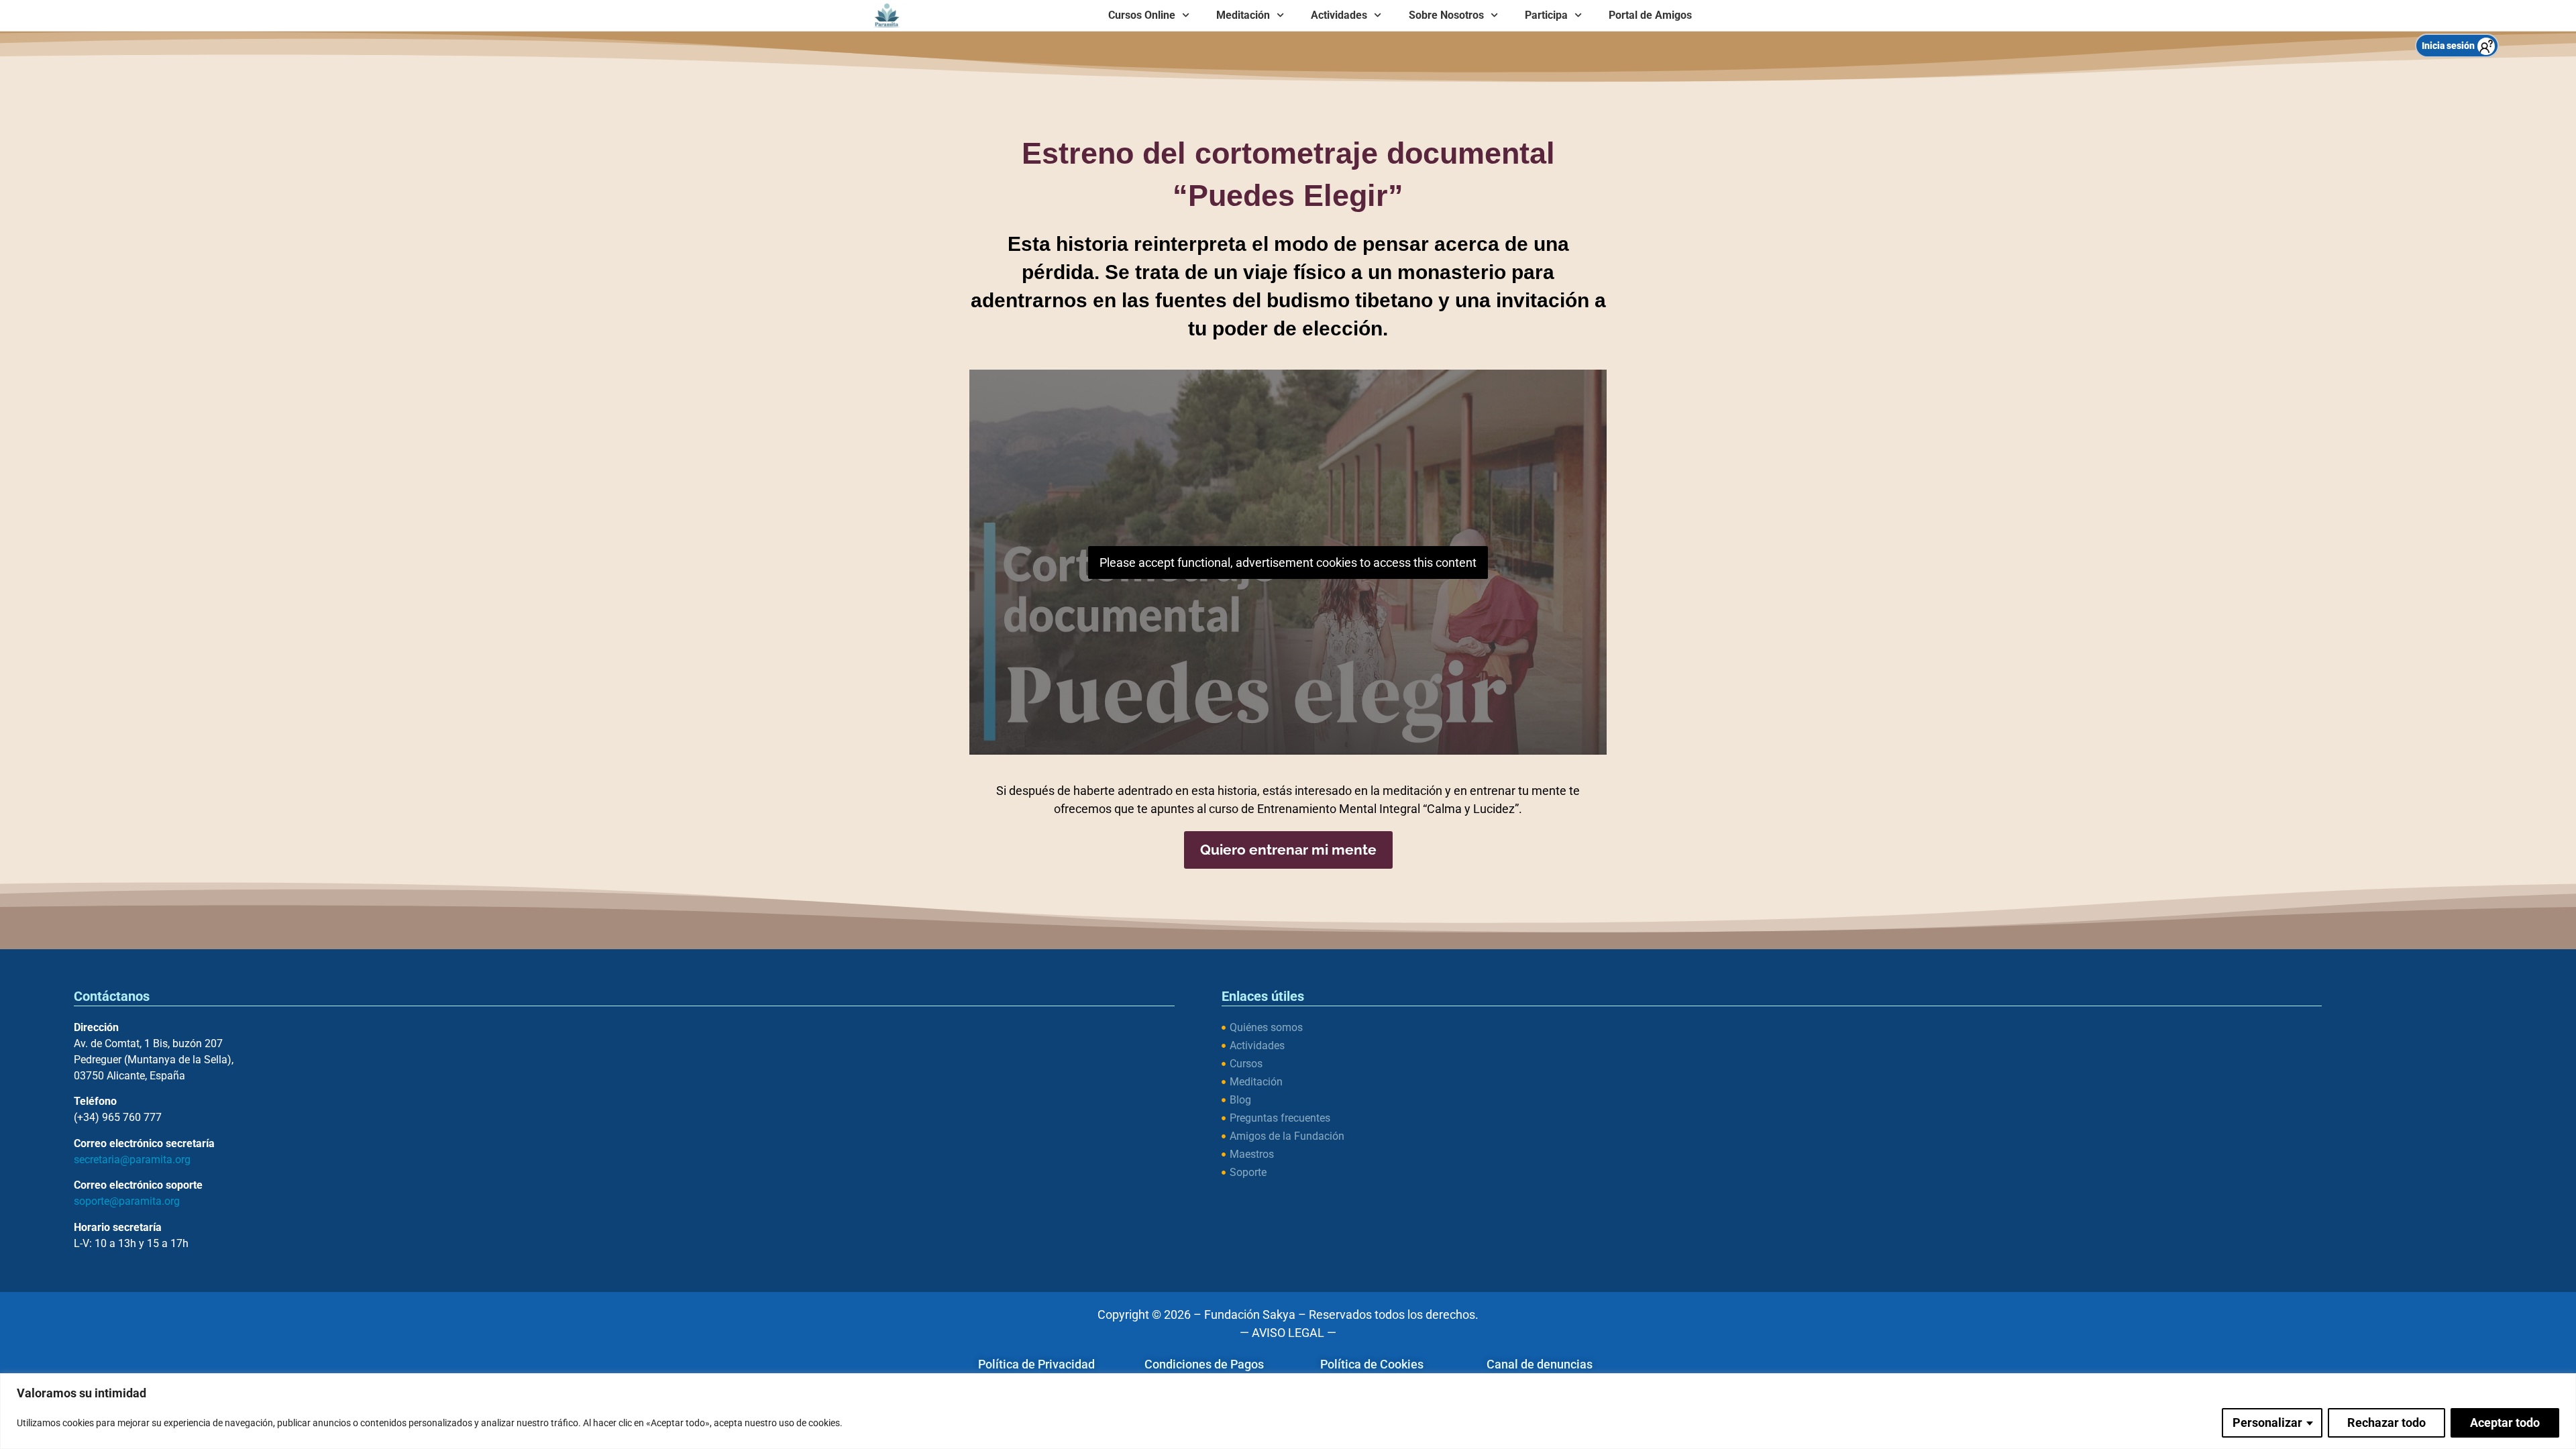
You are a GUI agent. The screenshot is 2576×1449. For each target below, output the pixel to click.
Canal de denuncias (1540, 1364)
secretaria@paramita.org (132, 1160)
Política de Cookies (1372, 1364)
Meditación (1243, 15)
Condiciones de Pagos (1204, 1364)
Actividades (1339, 15)
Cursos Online (1142, 15)
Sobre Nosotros (1446, 15)
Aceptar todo (2505, 1423)
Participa (1546, 15)
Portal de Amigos (1650, 15)
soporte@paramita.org (127, 1201)
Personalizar (2267, 1423)
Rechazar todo (2386, 1423)
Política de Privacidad (1036, 1364)
